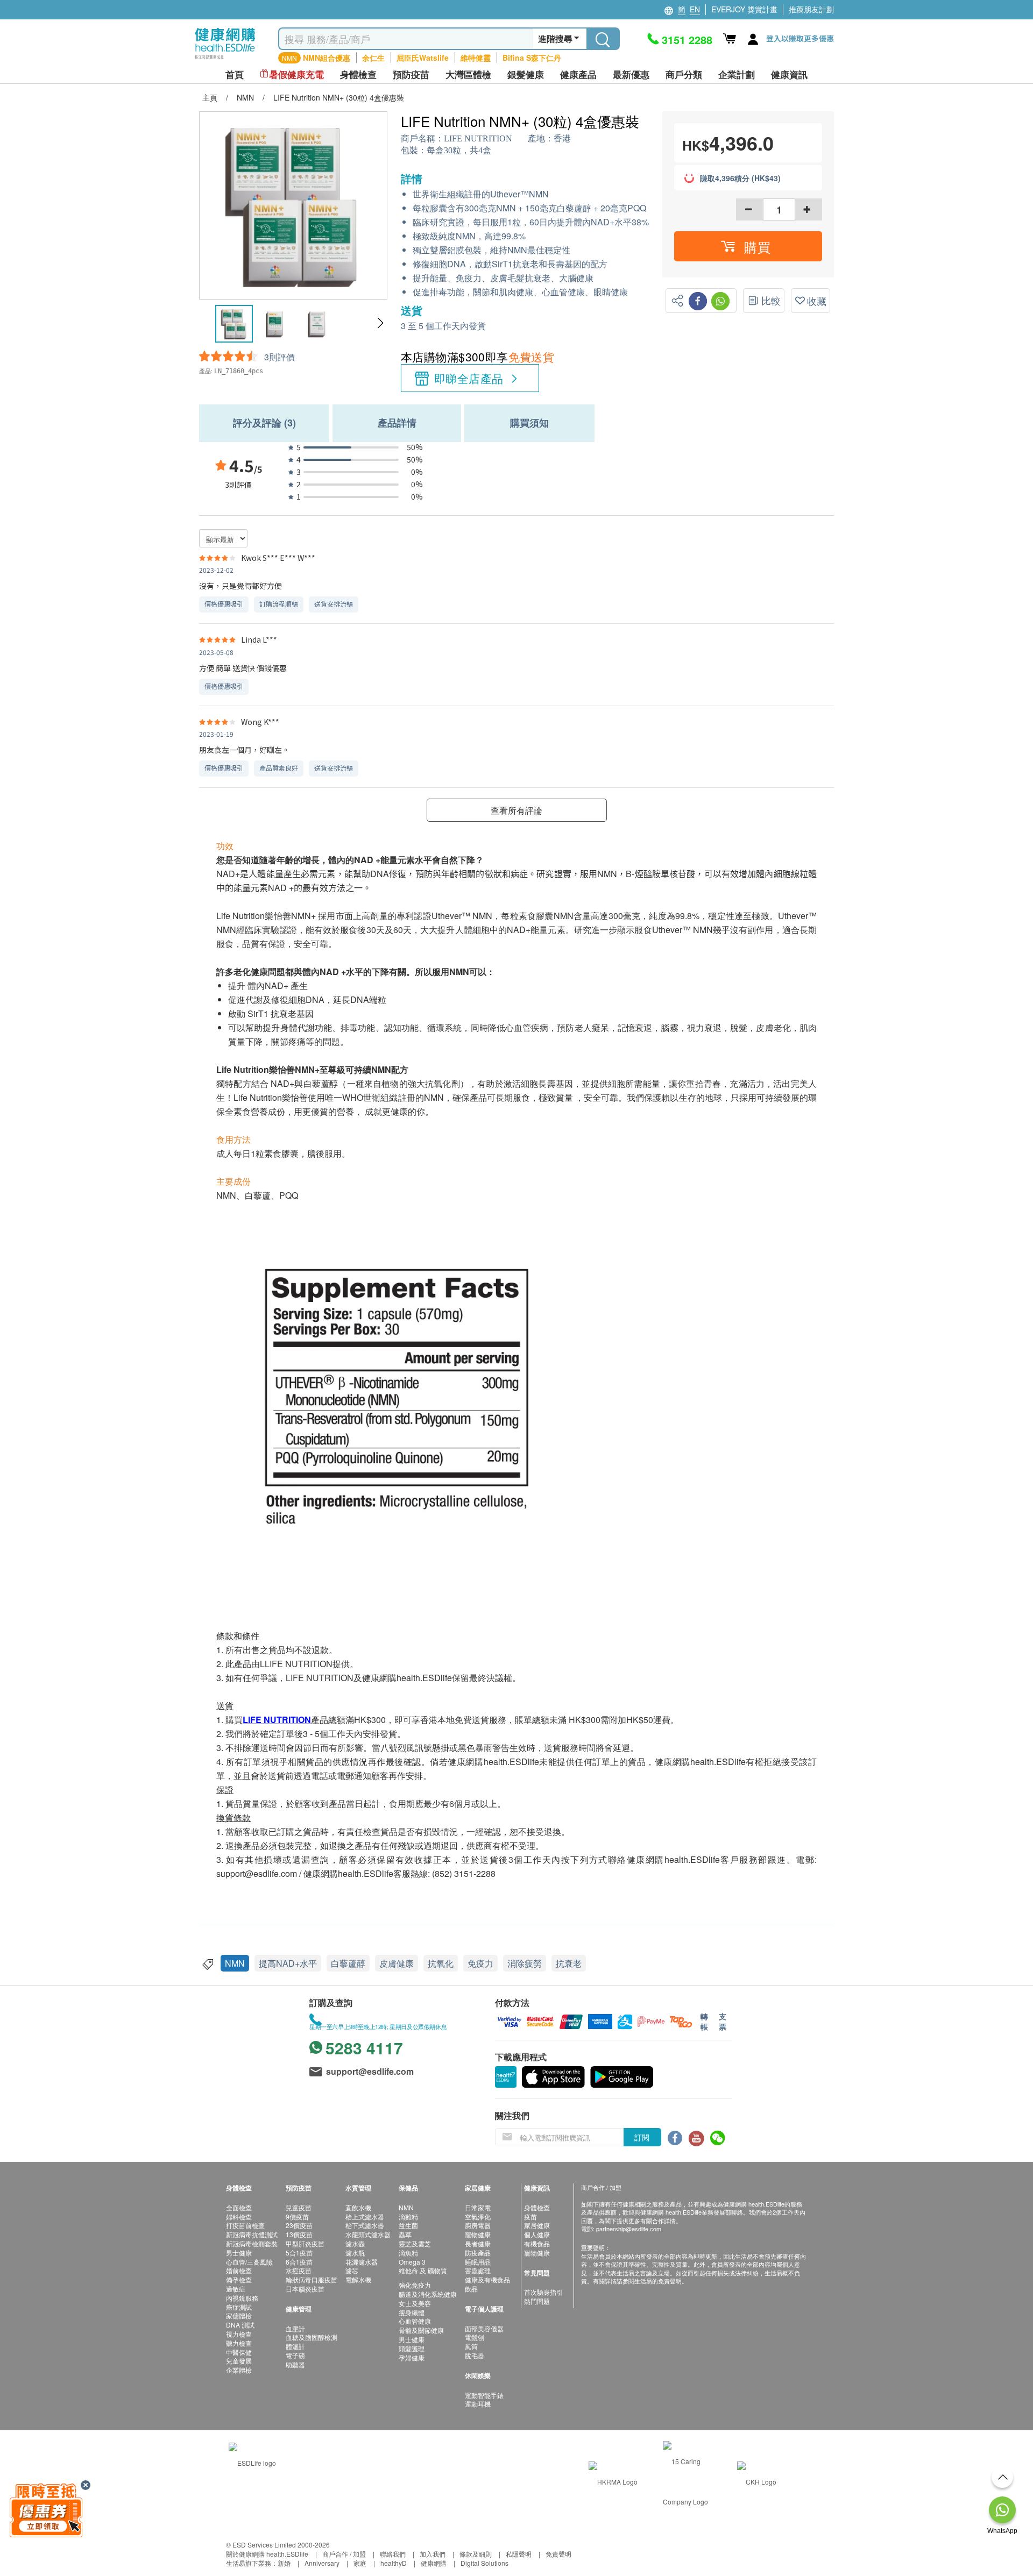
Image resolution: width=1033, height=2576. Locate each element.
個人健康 (537, 2234)
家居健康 (537, 2225)
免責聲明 (558, 2554)
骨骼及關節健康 (421, 2330)
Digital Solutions (484, 2563)
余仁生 (373, 58)
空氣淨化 (478, 2216)
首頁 (235, 74)
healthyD (394, 2563)
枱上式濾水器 (365, 2216)
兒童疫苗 (299, 2207)
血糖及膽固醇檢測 (312, 2337)
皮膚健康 (397, 1963)
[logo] (225, 59)
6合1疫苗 (299, 2262)
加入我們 (433, 2554)
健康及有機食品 (487, 2279)
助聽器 (295, 2364)
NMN (235, 1963)
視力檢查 (239, 2334)
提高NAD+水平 (288, 1963)
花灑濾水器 (362, 2262)
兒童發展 (239, 2361)
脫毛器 (475, 2355)
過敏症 (236, 2289)
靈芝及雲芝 (415, 2243)
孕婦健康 (412, 2357)
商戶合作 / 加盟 (344, 2554)
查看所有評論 (516, 810)
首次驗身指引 (543, 2292)
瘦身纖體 (412, 2312)
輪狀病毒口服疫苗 (312, 2279)
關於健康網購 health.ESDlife (267, 2554)
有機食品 (537, 2243)
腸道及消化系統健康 (428, 2294)
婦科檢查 (239, 2216)
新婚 (284, 2563)
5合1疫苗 (299, 2253)
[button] (380, 323)
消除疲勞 (525, 1963)
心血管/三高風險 (249, 2262)
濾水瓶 (355, 2253)
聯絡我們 (393, 2554)
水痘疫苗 (299, 2270)
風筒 (471, 2346)
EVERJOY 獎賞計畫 (744, 9)
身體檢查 (537, 2207)
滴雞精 (408, 2216)
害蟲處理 (478, 2270)
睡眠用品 (478, 2262)
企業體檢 (239, 2370)
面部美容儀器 (484, 2328)
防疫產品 (478, 2253)
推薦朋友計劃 (811, 9)
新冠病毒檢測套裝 (252, 2243)
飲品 (471, 2289)
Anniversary (322, 2563)
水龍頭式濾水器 (368, 2234)
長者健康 (478, 2243)
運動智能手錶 (484, 2395)
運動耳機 (478, 2404)
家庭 (360, 2563)
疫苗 (530, 2216)
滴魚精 (408, 2253)
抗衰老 (569, 1963)
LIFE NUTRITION (478, 138)
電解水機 (358, 2279)
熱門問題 (537, 2301)
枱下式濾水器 (365, 2225)
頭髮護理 (412, 2348)
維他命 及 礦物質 (423, 2270)
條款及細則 (476, 2554)
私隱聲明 (519, 2554)
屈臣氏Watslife (423, 58)
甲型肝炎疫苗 (305, 2243)
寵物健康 (478, 2234)
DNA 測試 (240, 2325)
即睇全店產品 (469, 378)
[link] (252, 2461)
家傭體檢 (239, 2315)
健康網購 (434, 2563)
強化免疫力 (415, 2285)
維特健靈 (476, 58)
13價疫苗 (299, 2234)
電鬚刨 (475, 2337)
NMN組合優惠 (327, 58)
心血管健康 (415, 2321)
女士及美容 (415, 2303)
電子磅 (295, 2355)
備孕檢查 (239, 2279)
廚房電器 (478, 2225)
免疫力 (480, 1963)
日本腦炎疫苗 (305, 2289)
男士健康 (239, 2253)
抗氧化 (441, 1963)
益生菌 (408, 2225)
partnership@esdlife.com (629, 2229)
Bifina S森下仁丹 (532, 58)
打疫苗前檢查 (245, 2225)
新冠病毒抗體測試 (252, 2234)
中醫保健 (239, 2352)
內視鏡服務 (242, 2298)
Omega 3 (412, 2262)
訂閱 (642, 2137)
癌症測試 (239, 2307)
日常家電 (478, 2207)
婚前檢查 (239, 2270)
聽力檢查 (239, 2343)
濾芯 (352, 2270)
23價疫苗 (299, 2225)
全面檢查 (239, 2207)
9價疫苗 (297, 2216)
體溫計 (295, 2346)
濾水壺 (355, 2243)
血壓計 (295, 2328)
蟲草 (405, 2234)
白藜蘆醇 (348, 1963)
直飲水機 (358, 2207)
